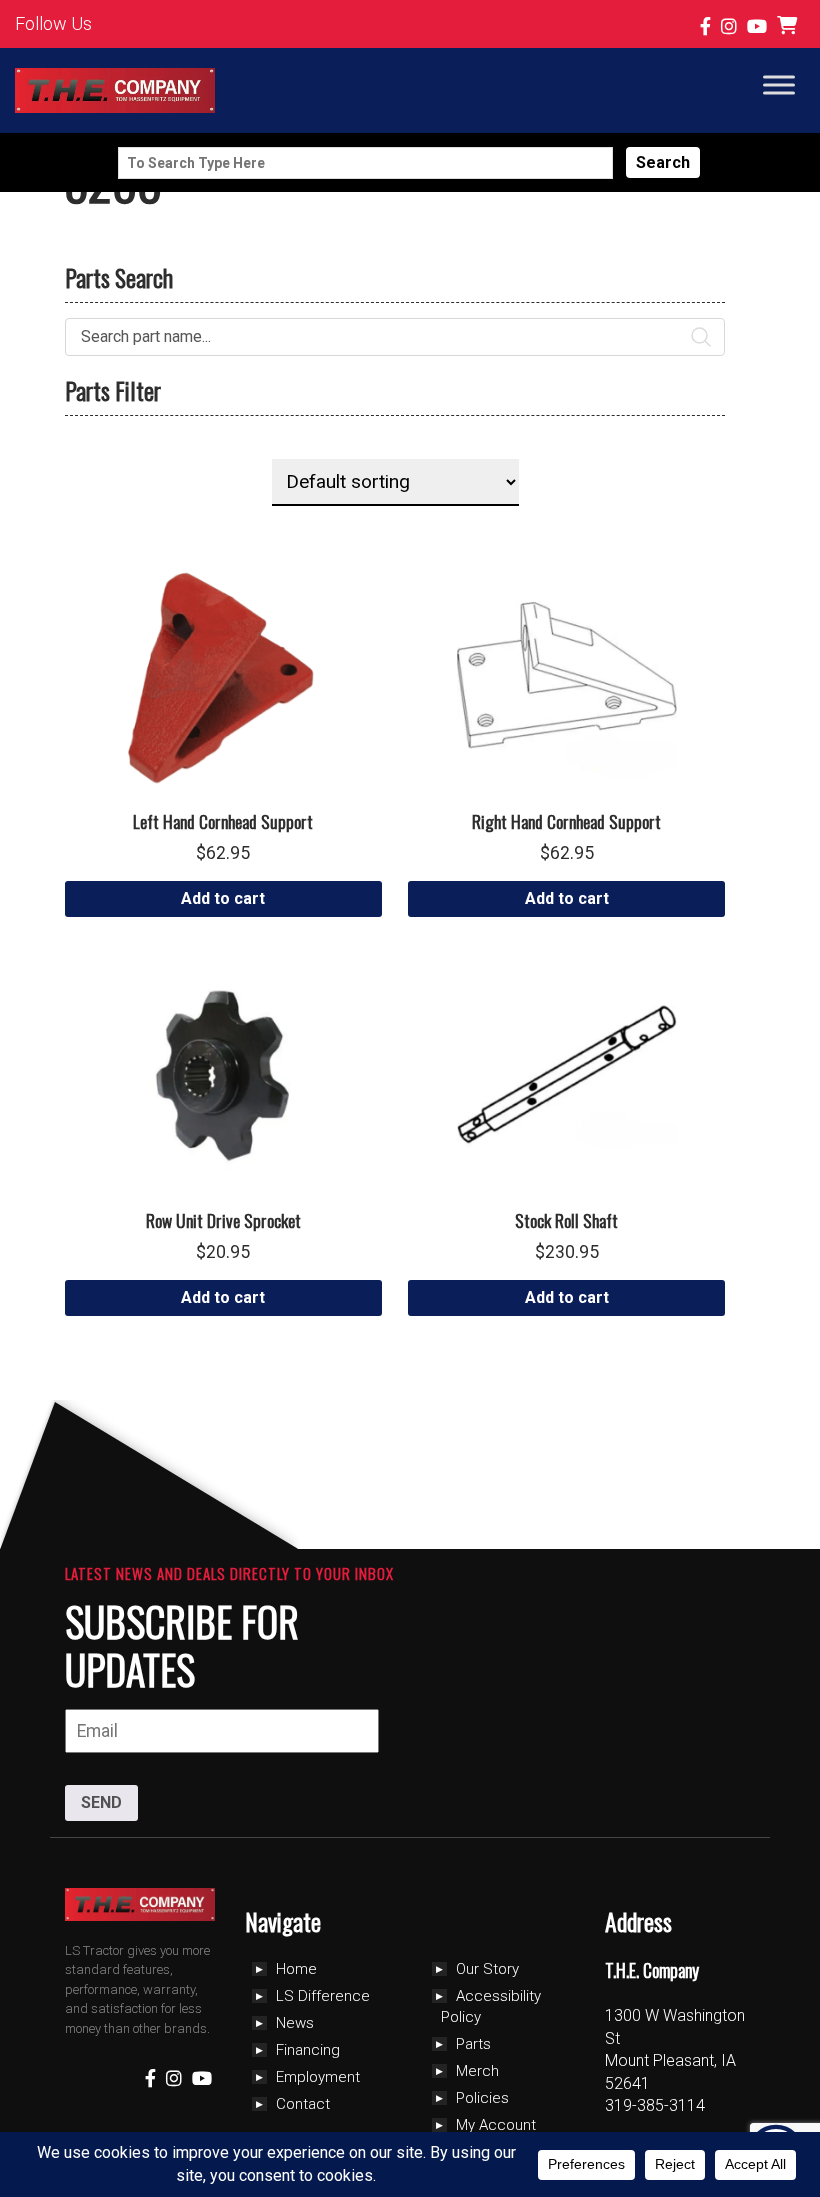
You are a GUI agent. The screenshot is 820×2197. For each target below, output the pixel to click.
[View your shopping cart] (789, 26)
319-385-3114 (655, 2105)
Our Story (487, 1969)
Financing (308, 2050)
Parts (473, 2044)
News (295, 2023)
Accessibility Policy (491, 2006)
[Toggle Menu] (779, 84)
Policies (482, 2098)
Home (296, 1969)
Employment (318, 2077)
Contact (303, 2104)
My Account (496, 2125)
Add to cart (223, 898)
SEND (101, 1802)
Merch (477, 2071)
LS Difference (323, 1996)
